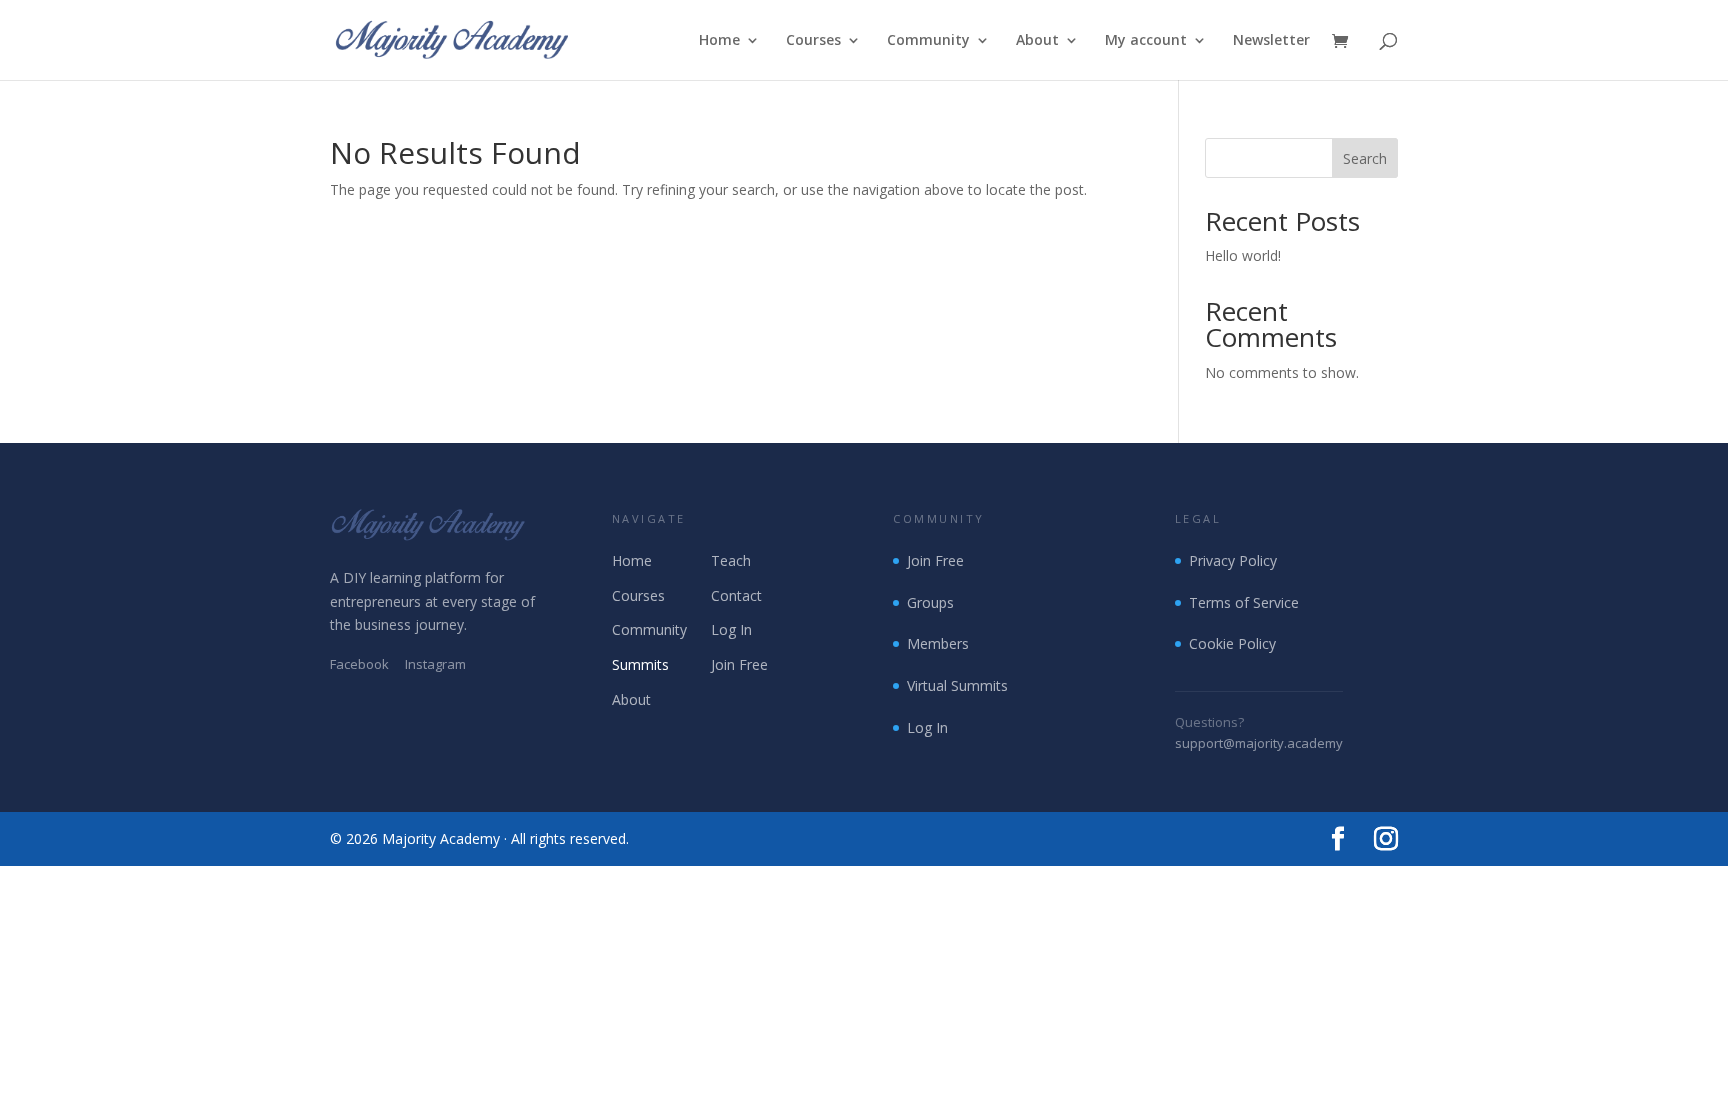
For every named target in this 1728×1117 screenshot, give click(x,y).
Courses (813, 41)
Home (719, 41)
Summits (640, 664)
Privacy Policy (1233, 560)
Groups (930, 602)
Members (938, 643)
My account (1146, 41)
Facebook (359, 664)
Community (928, 41)
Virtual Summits (957, 685)
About (1037, 41)
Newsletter (1271, 41)
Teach (731, 560)
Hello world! (1243, 255)
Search (1365, 158)
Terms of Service (1244, 602)
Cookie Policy (1232, 643)
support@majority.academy (1259, 743)
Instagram (435, 664)
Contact (736, 595)
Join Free (739, 664)
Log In (731, 629)
